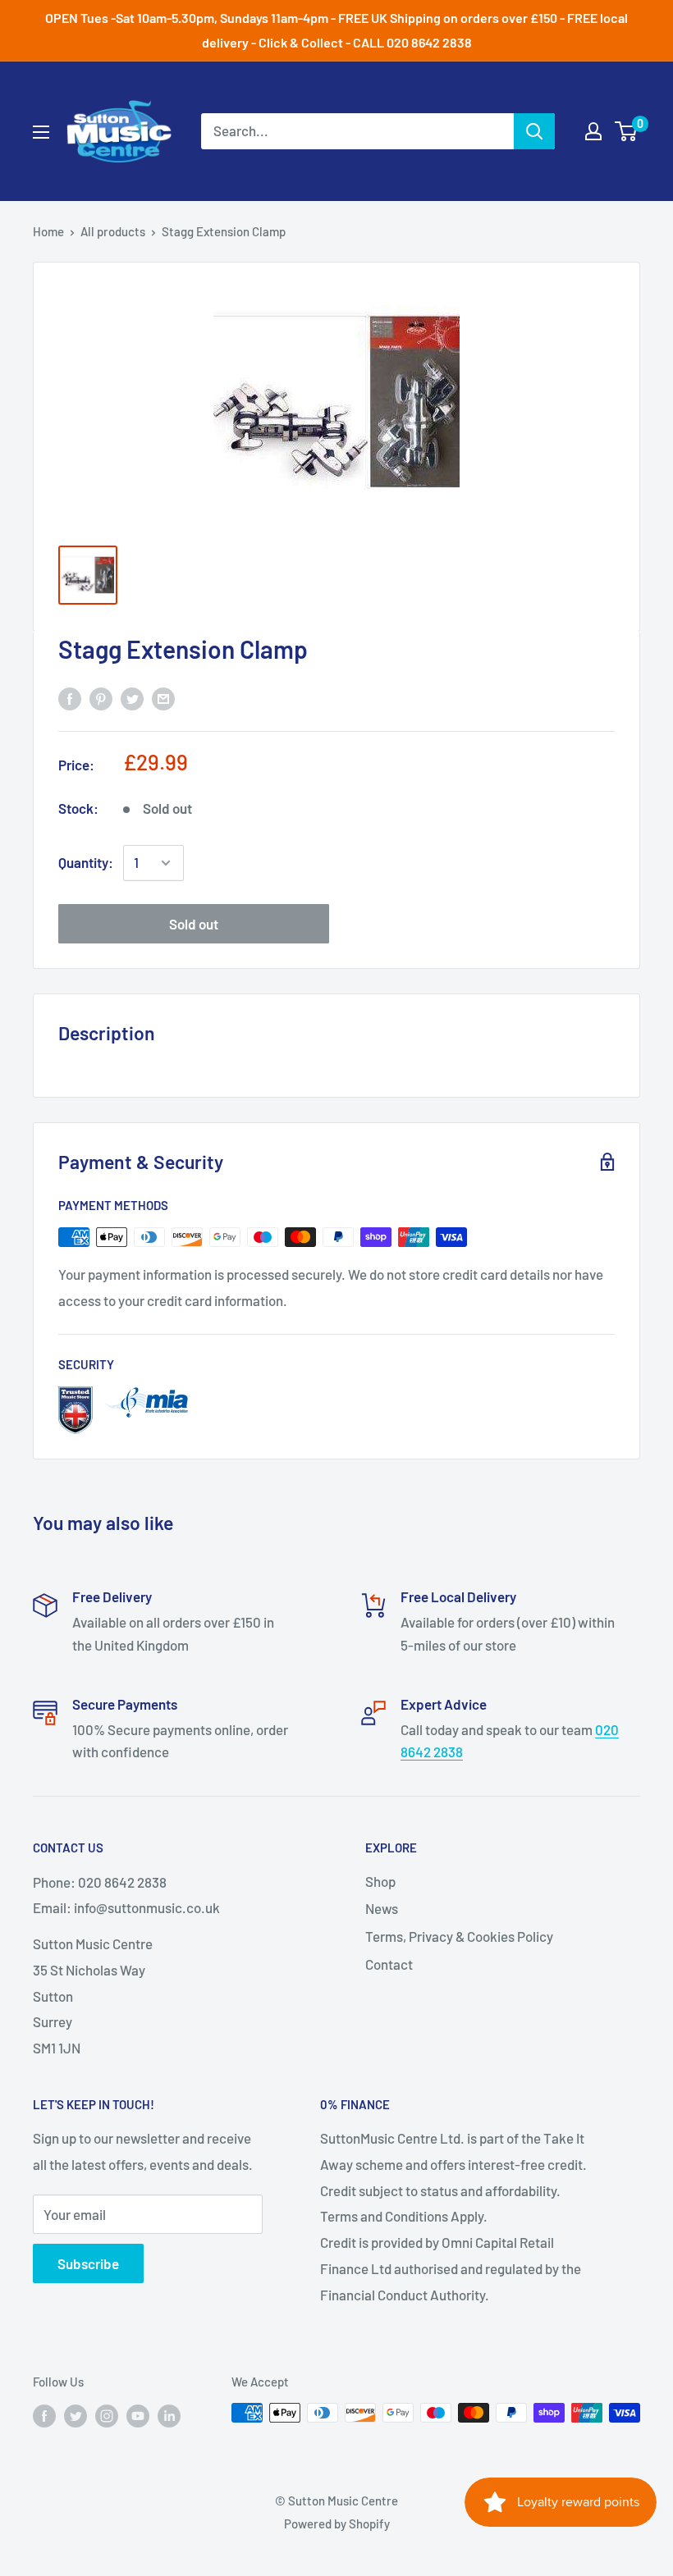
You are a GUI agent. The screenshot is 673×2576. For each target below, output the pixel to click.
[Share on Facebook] (70, 698)
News (382, 1908)
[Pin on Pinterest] (101, 698)
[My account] (593, 131)
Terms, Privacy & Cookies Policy (459, 1936)
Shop (380, 1881)
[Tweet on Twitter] (132, 698)
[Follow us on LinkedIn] (169, 2415)
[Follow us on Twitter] (76, 2415)
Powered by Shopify (337, 2523)
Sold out (194, 924)
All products (113, 231)
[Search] (534, 131)
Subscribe (88, 2263)
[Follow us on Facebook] (44, 2415)
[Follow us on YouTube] (138, 2415)
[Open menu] (41, 132)
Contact (389, 1964)
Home (48, 231)
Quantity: (86, 862)
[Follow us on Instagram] (107, 2415)
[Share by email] (163, 698)
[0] (627, 131)
